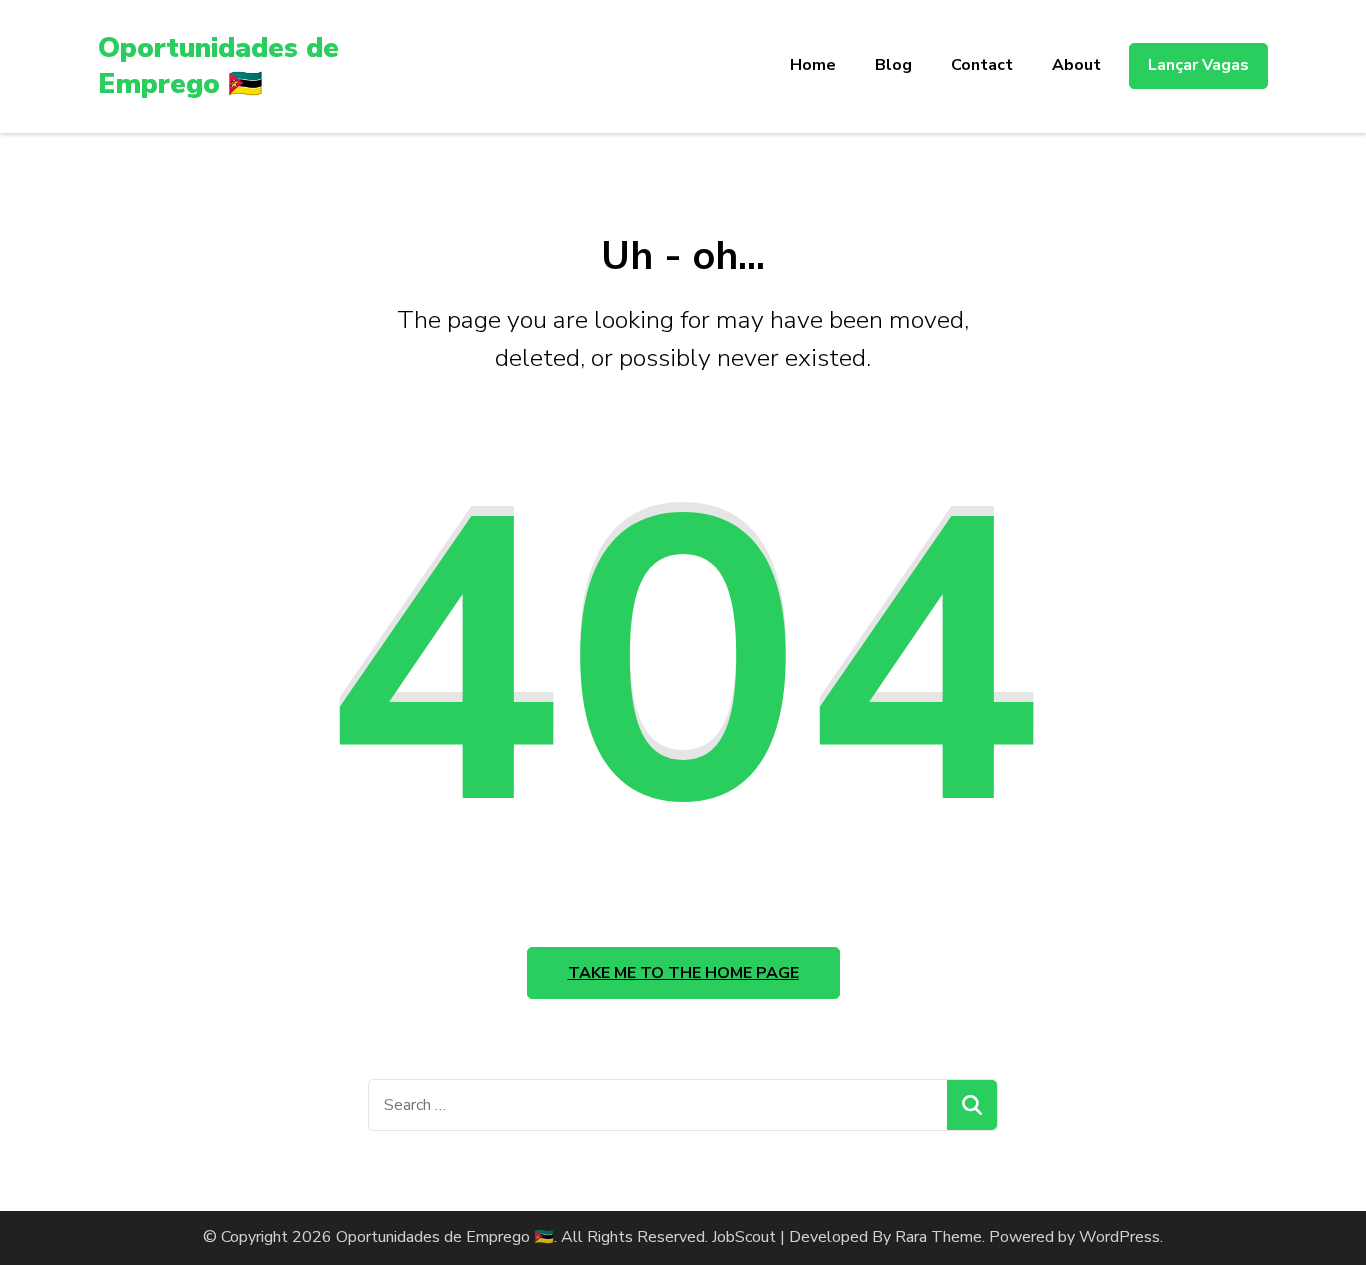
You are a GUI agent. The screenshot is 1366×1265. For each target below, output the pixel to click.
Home (813, 65)
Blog (893, 65)
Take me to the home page (683, 973)
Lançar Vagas (1198, 65)
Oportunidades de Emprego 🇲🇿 (218, 66)
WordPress (1119, 1237)
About (1076, 65)
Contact (982, 65)
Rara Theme (938, 1237)
